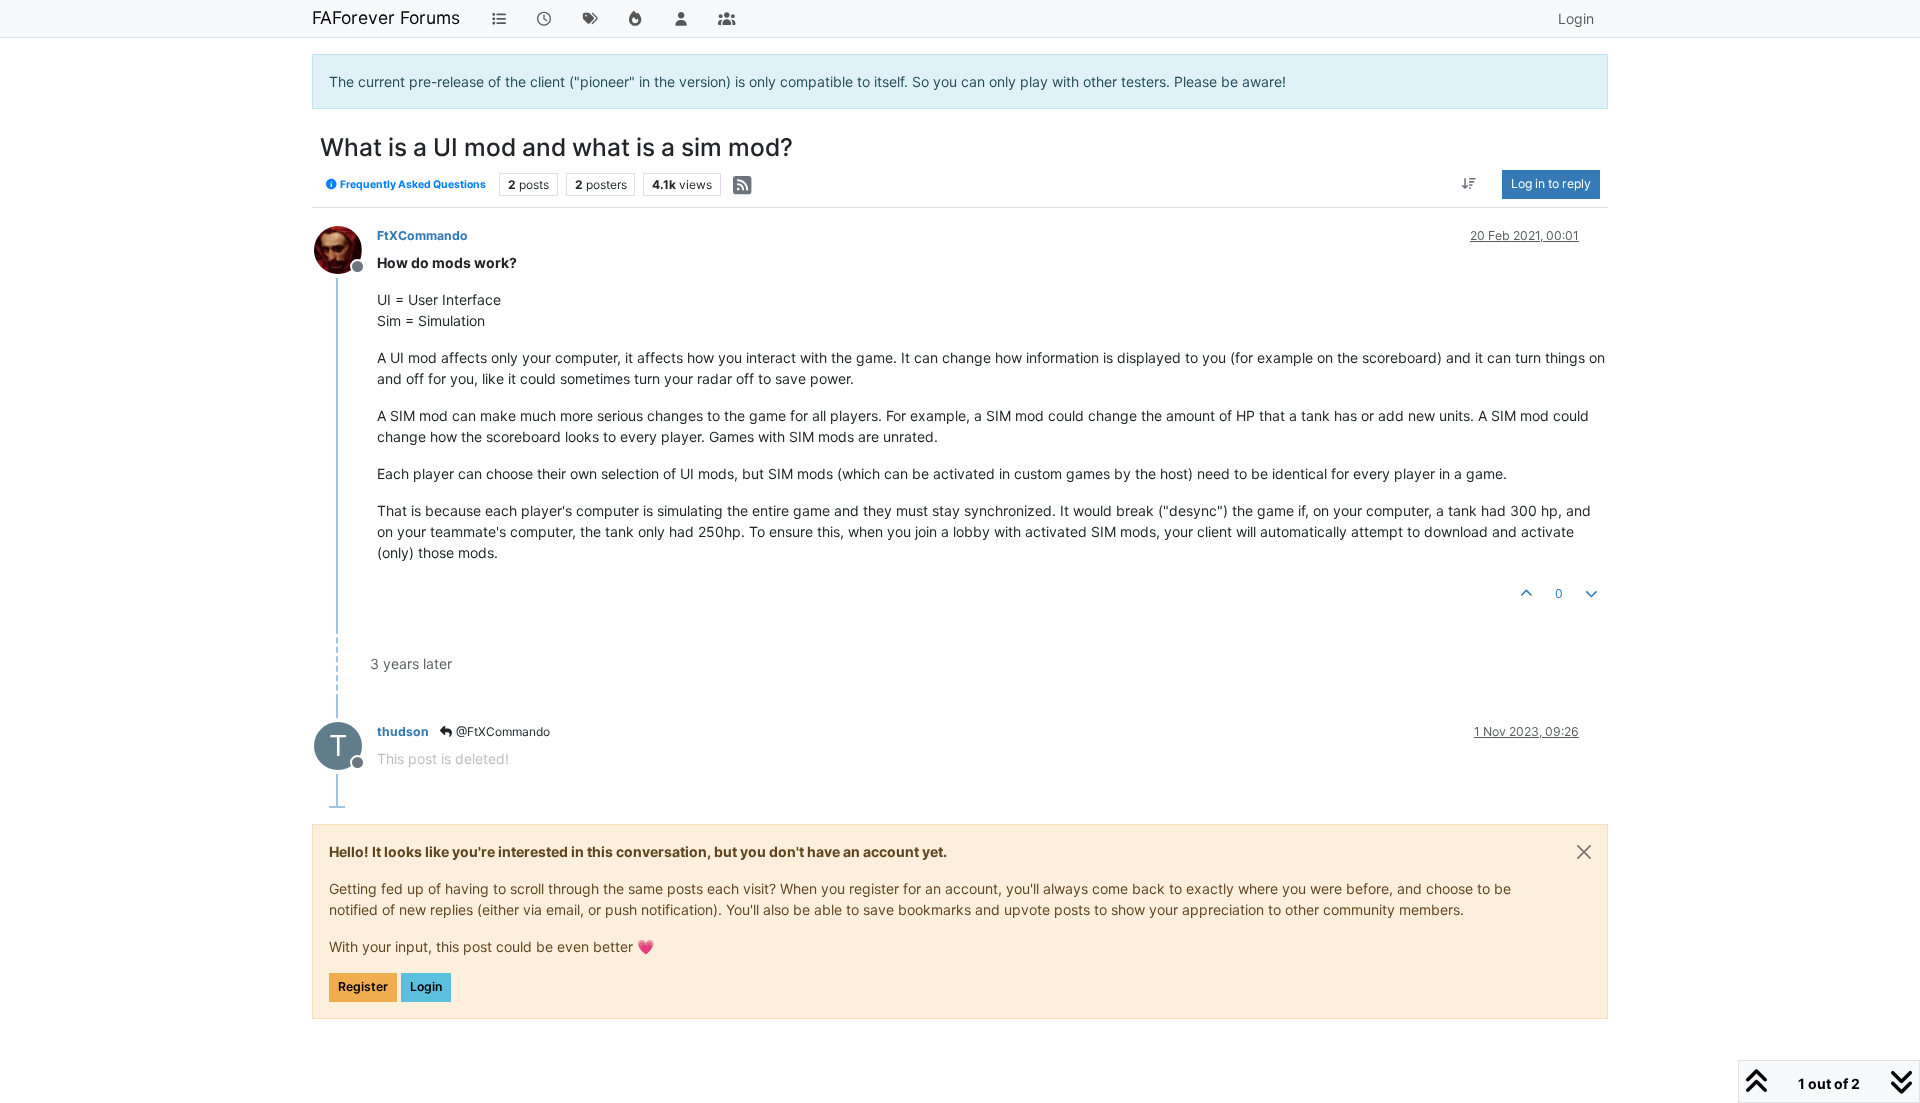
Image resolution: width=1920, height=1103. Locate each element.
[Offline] (345, 248)
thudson (403, 731)
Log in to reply (1551, 183)
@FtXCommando (501, 731)
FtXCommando (422, 235)
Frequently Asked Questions (412, 184)
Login (426, 986)
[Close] (1584, 852)
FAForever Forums (386, 17)
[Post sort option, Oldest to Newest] (1469, 184)
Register (363, 986)
